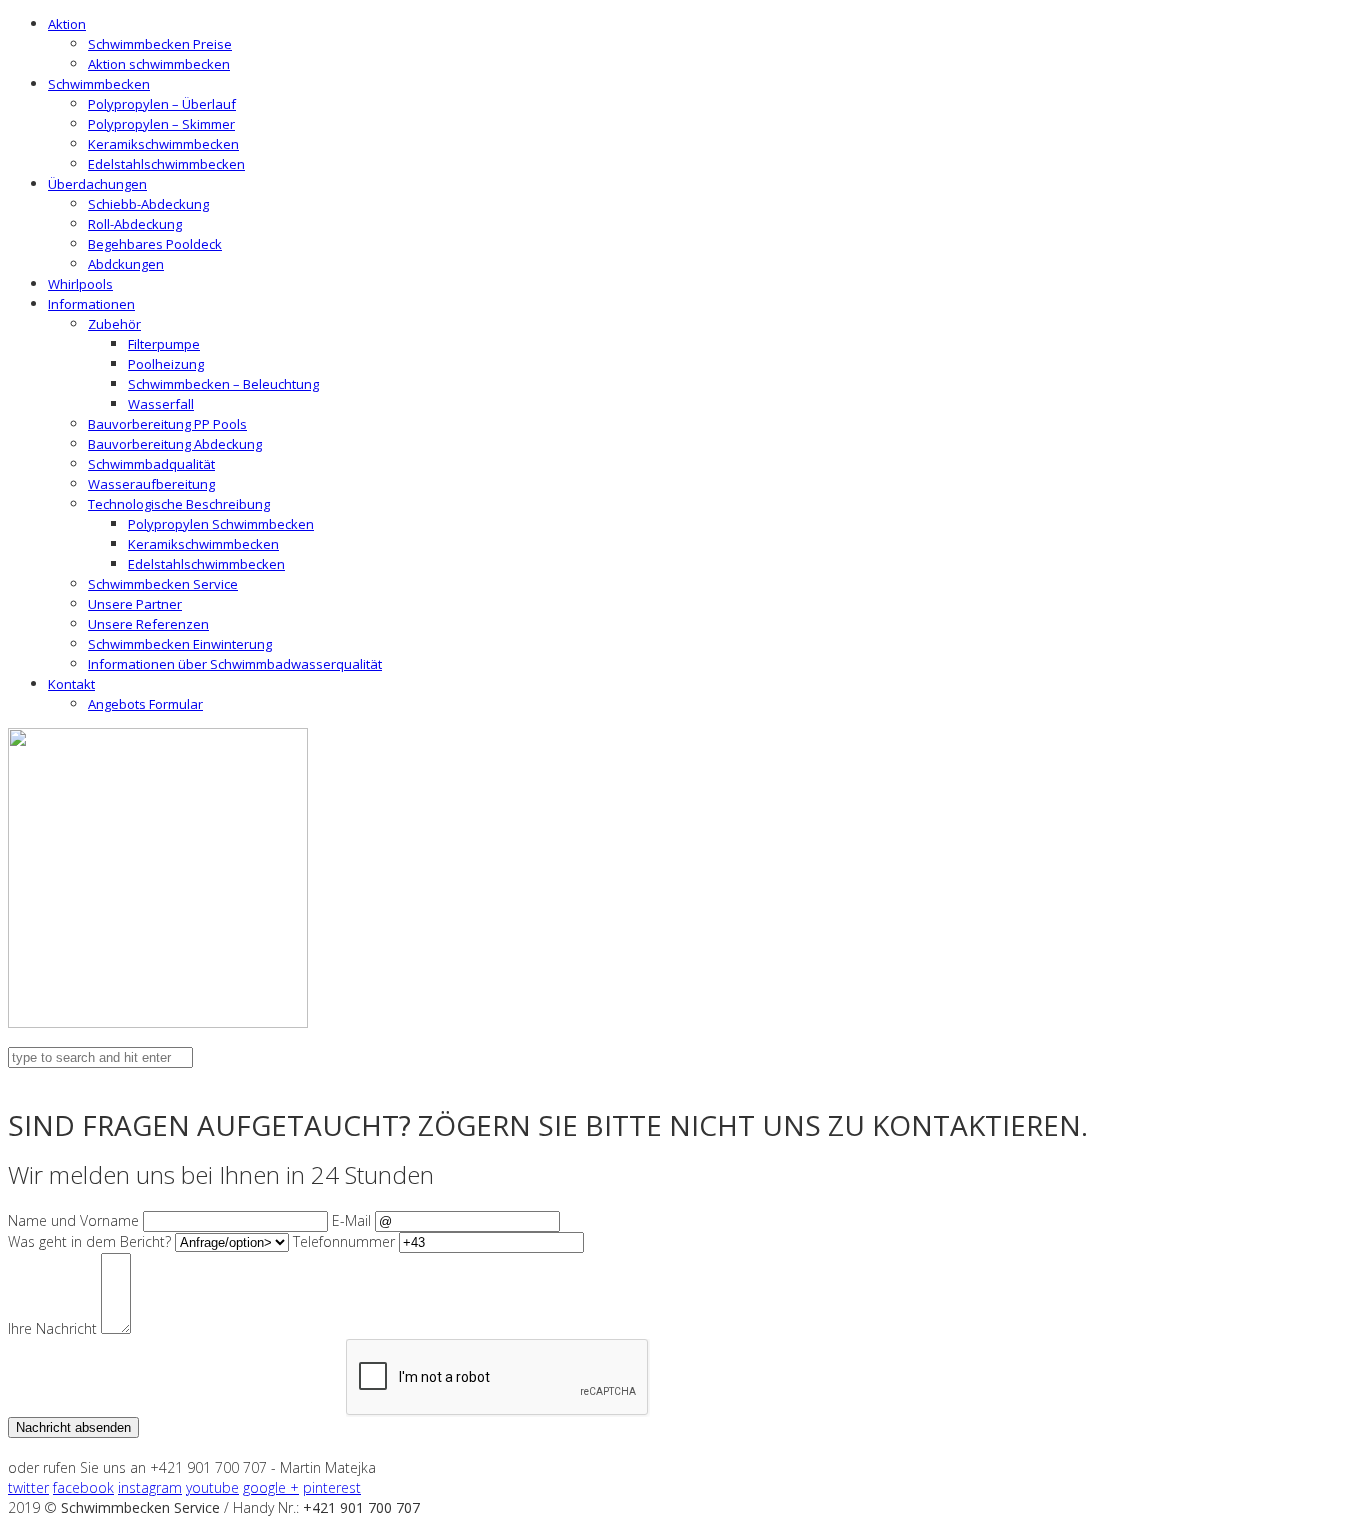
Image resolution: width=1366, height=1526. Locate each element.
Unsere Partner (135, 604)
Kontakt (71, 684)
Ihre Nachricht (52, 1328)
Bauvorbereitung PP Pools (167, 424)
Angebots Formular (145, 704)
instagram (150, 1487)
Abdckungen (126, 264)
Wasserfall (161, 404)
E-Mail (351, 1220)
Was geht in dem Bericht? (89, 1241)
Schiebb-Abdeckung (148, 204)
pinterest (332, 1487)
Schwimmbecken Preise (160, 44)
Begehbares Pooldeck (155, 244)
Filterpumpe (164, 344)
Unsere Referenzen (148, 624)
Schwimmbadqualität (151, 464)
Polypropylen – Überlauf (162, 104)
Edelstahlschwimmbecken (166, 164)
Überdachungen (97, 184)
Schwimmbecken (99, 84)
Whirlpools (80, 284)
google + (271, 1487)
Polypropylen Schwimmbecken (221, 524)
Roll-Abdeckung (135, 224)
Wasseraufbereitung (151, 484)
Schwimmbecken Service (163, 584)
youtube (212, 1487)
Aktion (67, 24)
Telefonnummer (344, 1241)
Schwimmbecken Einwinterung (180, 644)
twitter (28, 1487)
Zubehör (114, 324)
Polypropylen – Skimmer (161, 124)
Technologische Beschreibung (179, 504)
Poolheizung (166, 364)
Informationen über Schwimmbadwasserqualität (235, 664)
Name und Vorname (73, 1220)
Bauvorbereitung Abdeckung (175, 444)
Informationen (91, 304)
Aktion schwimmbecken (159, 64)
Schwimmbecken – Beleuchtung (223, 384)
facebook (83, 1487)
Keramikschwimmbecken (163, 144)
